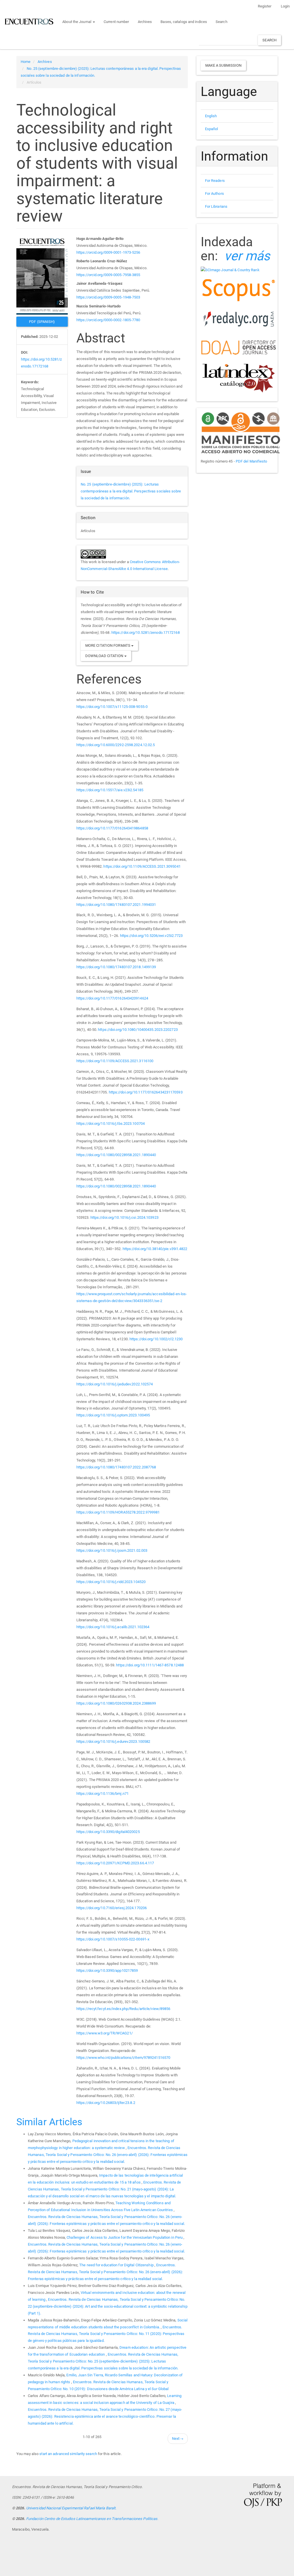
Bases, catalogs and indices (184, 22)
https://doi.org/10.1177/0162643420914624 (112, 998)
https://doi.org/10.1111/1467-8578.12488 (150, 1665)
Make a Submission (224, 65)
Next (178, 2439)
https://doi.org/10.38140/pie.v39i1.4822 (155, 1249)
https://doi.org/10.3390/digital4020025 (108, 1832)
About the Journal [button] (77, 22)
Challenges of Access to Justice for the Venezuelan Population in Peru (125, 2237)
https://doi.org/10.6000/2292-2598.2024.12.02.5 (116, 745)
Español (212, 129)
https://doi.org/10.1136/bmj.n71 (102, 1794)
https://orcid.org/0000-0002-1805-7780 (108, 320)
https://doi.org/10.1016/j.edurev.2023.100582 (113, 1742)
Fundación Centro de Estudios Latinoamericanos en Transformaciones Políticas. (92, 2519)
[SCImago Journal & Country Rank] (230, 270)
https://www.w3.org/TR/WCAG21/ (105, 2033)
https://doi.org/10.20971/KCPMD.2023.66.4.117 (115, 1863)
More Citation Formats (108, 645)
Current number (116, 22)
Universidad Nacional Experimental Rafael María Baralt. (71, 2508)
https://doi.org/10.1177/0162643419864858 (112, 828)
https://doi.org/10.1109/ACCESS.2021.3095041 (142, 866)
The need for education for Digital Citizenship (117, 2265)
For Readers (215, 181)
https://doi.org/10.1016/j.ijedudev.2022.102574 (115, 1384)
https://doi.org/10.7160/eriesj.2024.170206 (112, 1908)
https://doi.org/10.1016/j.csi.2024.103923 (124, 1217)
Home (26, 62)
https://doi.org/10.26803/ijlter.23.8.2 (106, 2103)
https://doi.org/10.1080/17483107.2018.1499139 (116, 967)
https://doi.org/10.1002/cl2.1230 (156, 1339)
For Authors (214, 194)
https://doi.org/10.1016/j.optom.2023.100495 (113, 1415)
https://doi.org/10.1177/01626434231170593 (146, 1092)
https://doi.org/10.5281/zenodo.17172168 (146, 633)
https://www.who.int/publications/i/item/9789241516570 (123, 2058)
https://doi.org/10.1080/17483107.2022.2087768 (116, 1467)
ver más (247, 256)
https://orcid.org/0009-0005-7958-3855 (108, 275)
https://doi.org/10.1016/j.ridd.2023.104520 (111, 1582)
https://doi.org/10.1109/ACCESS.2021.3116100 (115, 1061)
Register (265, 6)
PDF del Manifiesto (252, 461)
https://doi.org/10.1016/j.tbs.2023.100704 (111, 1124)
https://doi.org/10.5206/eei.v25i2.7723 (151, 936)
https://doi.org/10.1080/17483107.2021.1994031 (116, 905)
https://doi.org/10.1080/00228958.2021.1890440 (116, 1155)
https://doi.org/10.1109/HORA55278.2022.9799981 (118, 1512)
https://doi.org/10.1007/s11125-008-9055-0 (112, 707)
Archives (145, 22)
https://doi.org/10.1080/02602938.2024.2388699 (116, 1703)
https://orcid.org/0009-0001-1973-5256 (108, 252)
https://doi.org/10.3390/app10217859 (107, 1970)
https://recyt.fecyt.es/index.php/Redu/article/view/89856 (123, 2009)
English (211, 116)
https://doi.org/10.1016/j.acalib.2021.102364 (113, 1627)
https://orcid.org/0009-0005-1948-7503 (108, 297)
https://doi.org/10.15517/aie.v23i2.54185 (110, 790)
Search (222, 22)
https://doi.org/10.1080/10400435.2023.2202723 (138, 1030)
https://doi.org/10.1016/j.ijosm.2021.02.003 (112, 1550)
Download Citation (105, 656)
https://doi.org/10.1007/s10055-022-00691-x (113, 1939)
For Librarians (216, 206)
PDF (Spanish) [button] (42, 322)
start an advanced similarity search (68, 2454)
